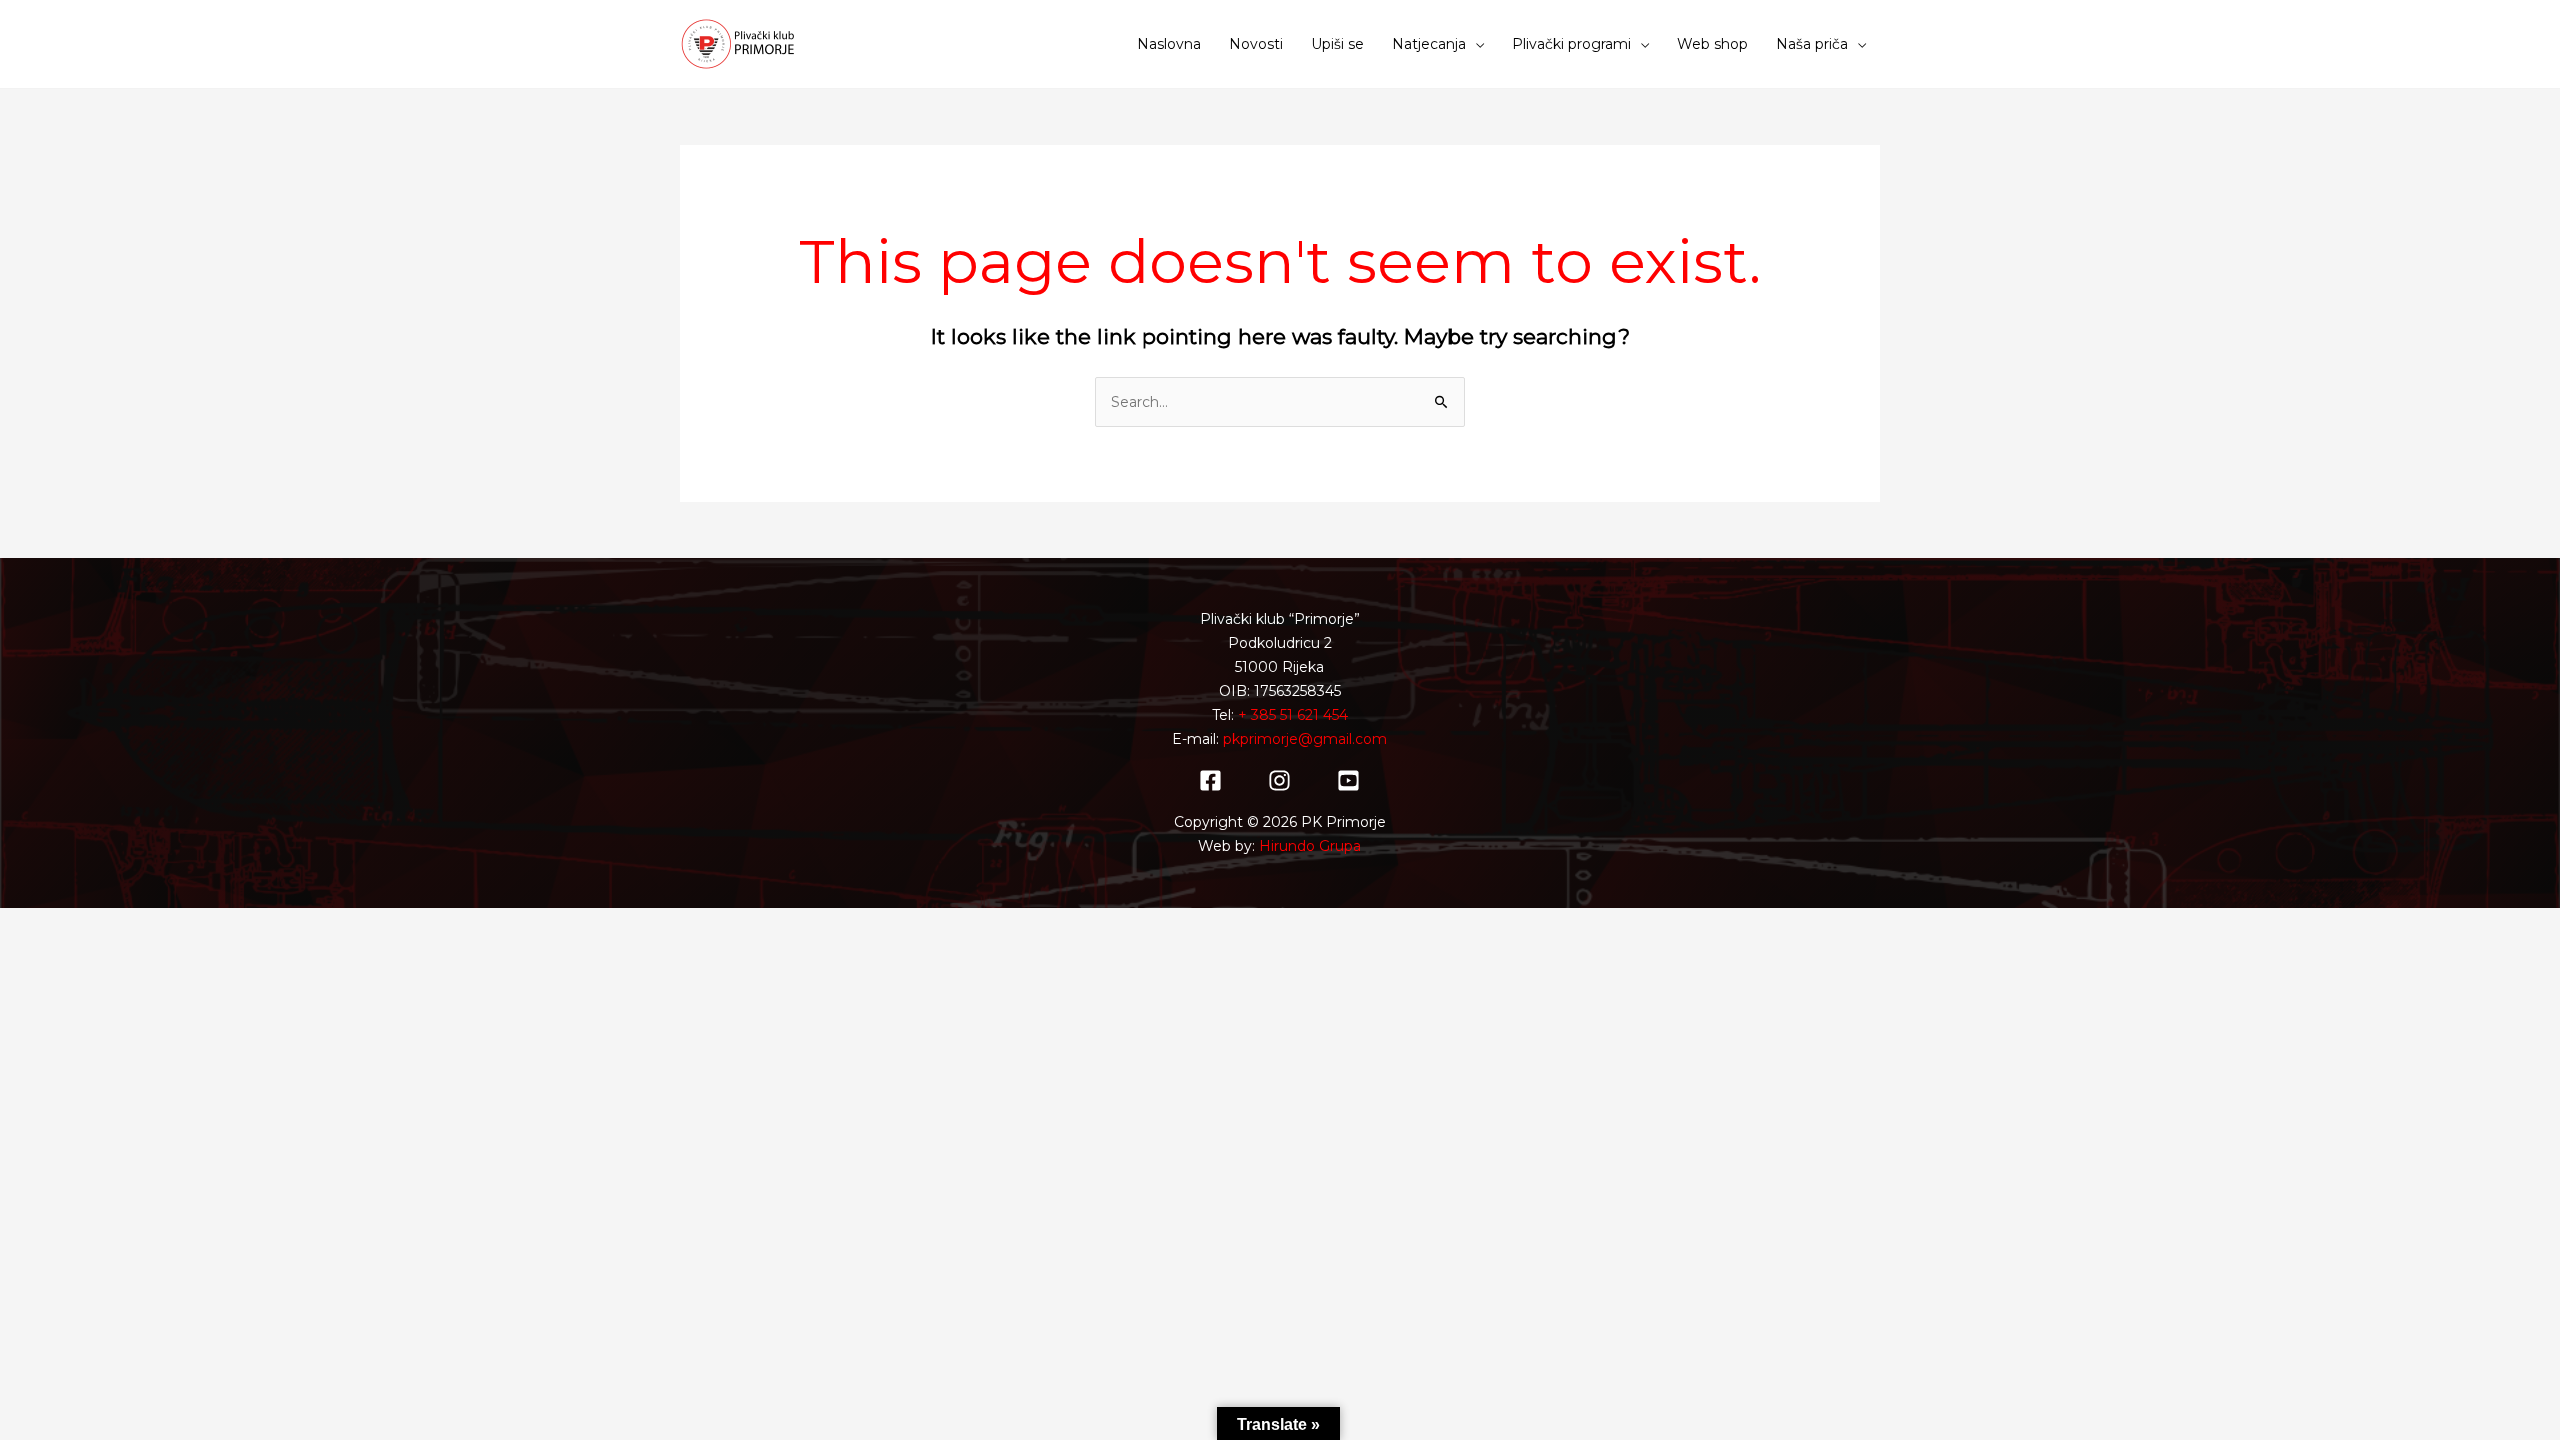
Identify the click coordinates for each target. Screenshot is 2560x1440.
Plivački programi (1571, 44)
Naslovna (1169, 44)
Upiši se (1337, 44)
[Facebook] (1210, 780)
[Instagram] (1279, 780)
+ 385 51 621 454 (1293, 715)
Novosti (1256, 44)
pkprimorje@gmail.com (1305, 739)
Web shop (1712, 44)
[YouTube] (1348, 780)
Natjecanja (1429, 44)
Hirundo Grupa (1310, 846)
